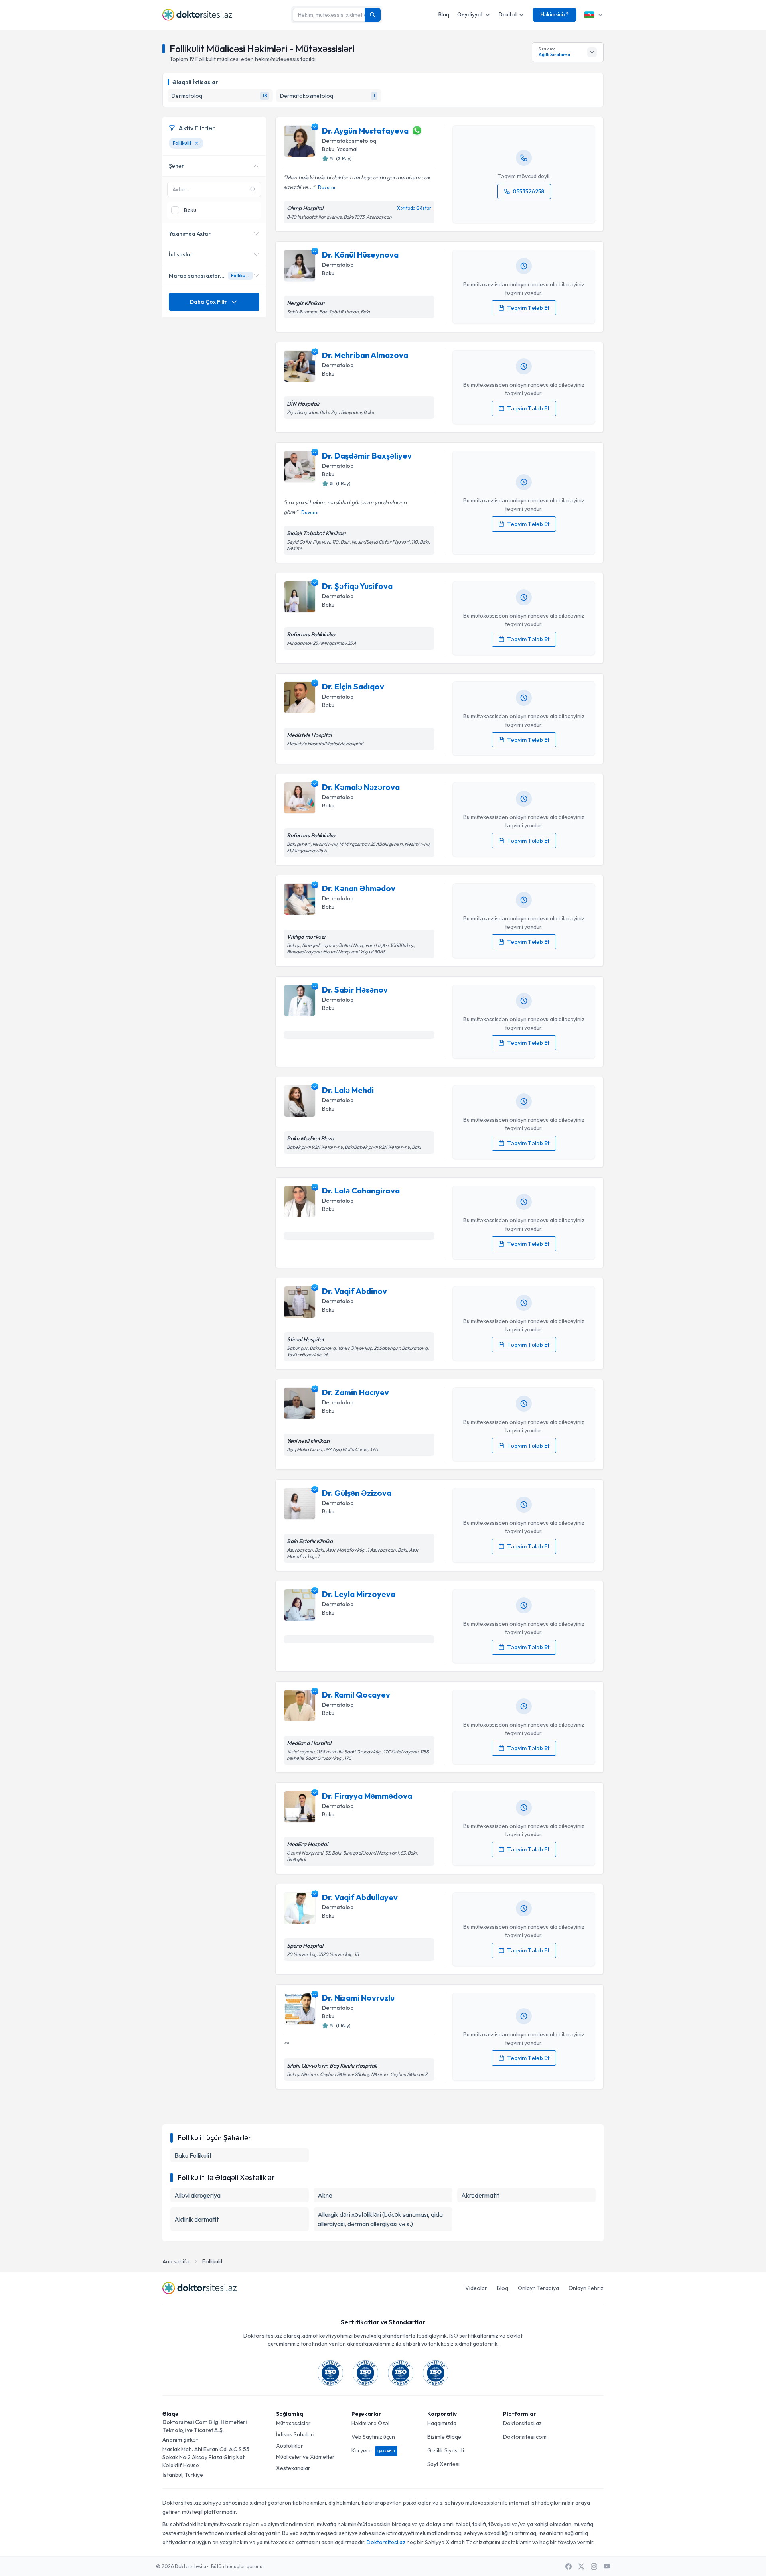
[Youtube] (607, 2566)
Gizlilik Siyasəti (446, 2450)
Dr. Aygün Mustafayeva (365, 131)
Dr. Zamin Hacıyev (355, 1392)
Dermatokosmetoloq (349, 141)
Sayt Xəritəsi (443, 2464)
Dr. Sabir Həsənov (355, 990)
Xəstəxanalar (293, 2468)
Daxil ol (508, 14)
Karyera (373, 2450)
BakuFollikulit (193, 2155)
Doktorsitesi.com (525, 2437)
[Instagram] (594, 2566)
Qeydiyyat (470, 14)
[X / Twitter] (581, 2566)
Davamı (327, 187)
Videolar (476, 2288)
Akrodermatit (480, 2195)
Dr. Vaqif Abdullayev (360, 1897)
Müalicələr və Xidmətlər (305, 2457)
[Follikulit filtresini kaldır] (197, 143)
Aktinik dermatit (196, 2219)
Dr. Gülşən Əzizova (357, 1493)
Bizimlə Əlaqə (444, 2437)
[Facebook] (569, 2566)
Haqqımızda (442, 2423)
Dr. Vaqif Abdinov (354, 1291)
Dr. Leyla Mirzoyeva (359, 1594)
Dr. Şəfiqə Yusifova (357, 586)
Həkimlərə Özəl (370, 2423)
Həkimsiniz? (555, 14)
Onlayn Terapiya (538, 2288)
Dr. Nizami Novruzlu (358, 1998)
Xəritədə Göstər (414, 208)
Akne (325, 2195)
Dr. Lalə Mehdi (348, 1090)
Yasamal (347, 149)
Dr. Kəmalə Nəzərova (361, 787)
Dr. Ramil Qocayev (356, 1695)
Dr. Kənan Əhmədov (359, 888)
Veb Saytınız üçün (373, 2437)
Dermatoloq (338, 265)
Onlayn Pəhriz (586, 2288)
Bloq (444, 14)
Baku (328, 149)
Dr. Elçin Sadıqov (353, 686)
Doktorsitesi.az (522, 2423)
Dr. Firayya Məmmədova (367, 1796)
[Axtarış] (373, 15)
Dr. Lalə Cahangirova (361, 1191)
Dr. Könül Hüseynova (360, 255)
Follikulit (212, 2261)
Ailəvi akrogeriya (197, 2195)
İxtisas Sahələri (295, 2434)
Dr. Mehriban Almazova (365, 355)
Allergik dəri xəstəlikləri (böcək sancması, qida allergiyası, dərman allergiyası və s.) (380, 2219)
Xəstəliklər (290, 2446)
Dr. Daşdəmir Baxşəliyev (367, 456)
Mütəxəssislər (293, 2423)
